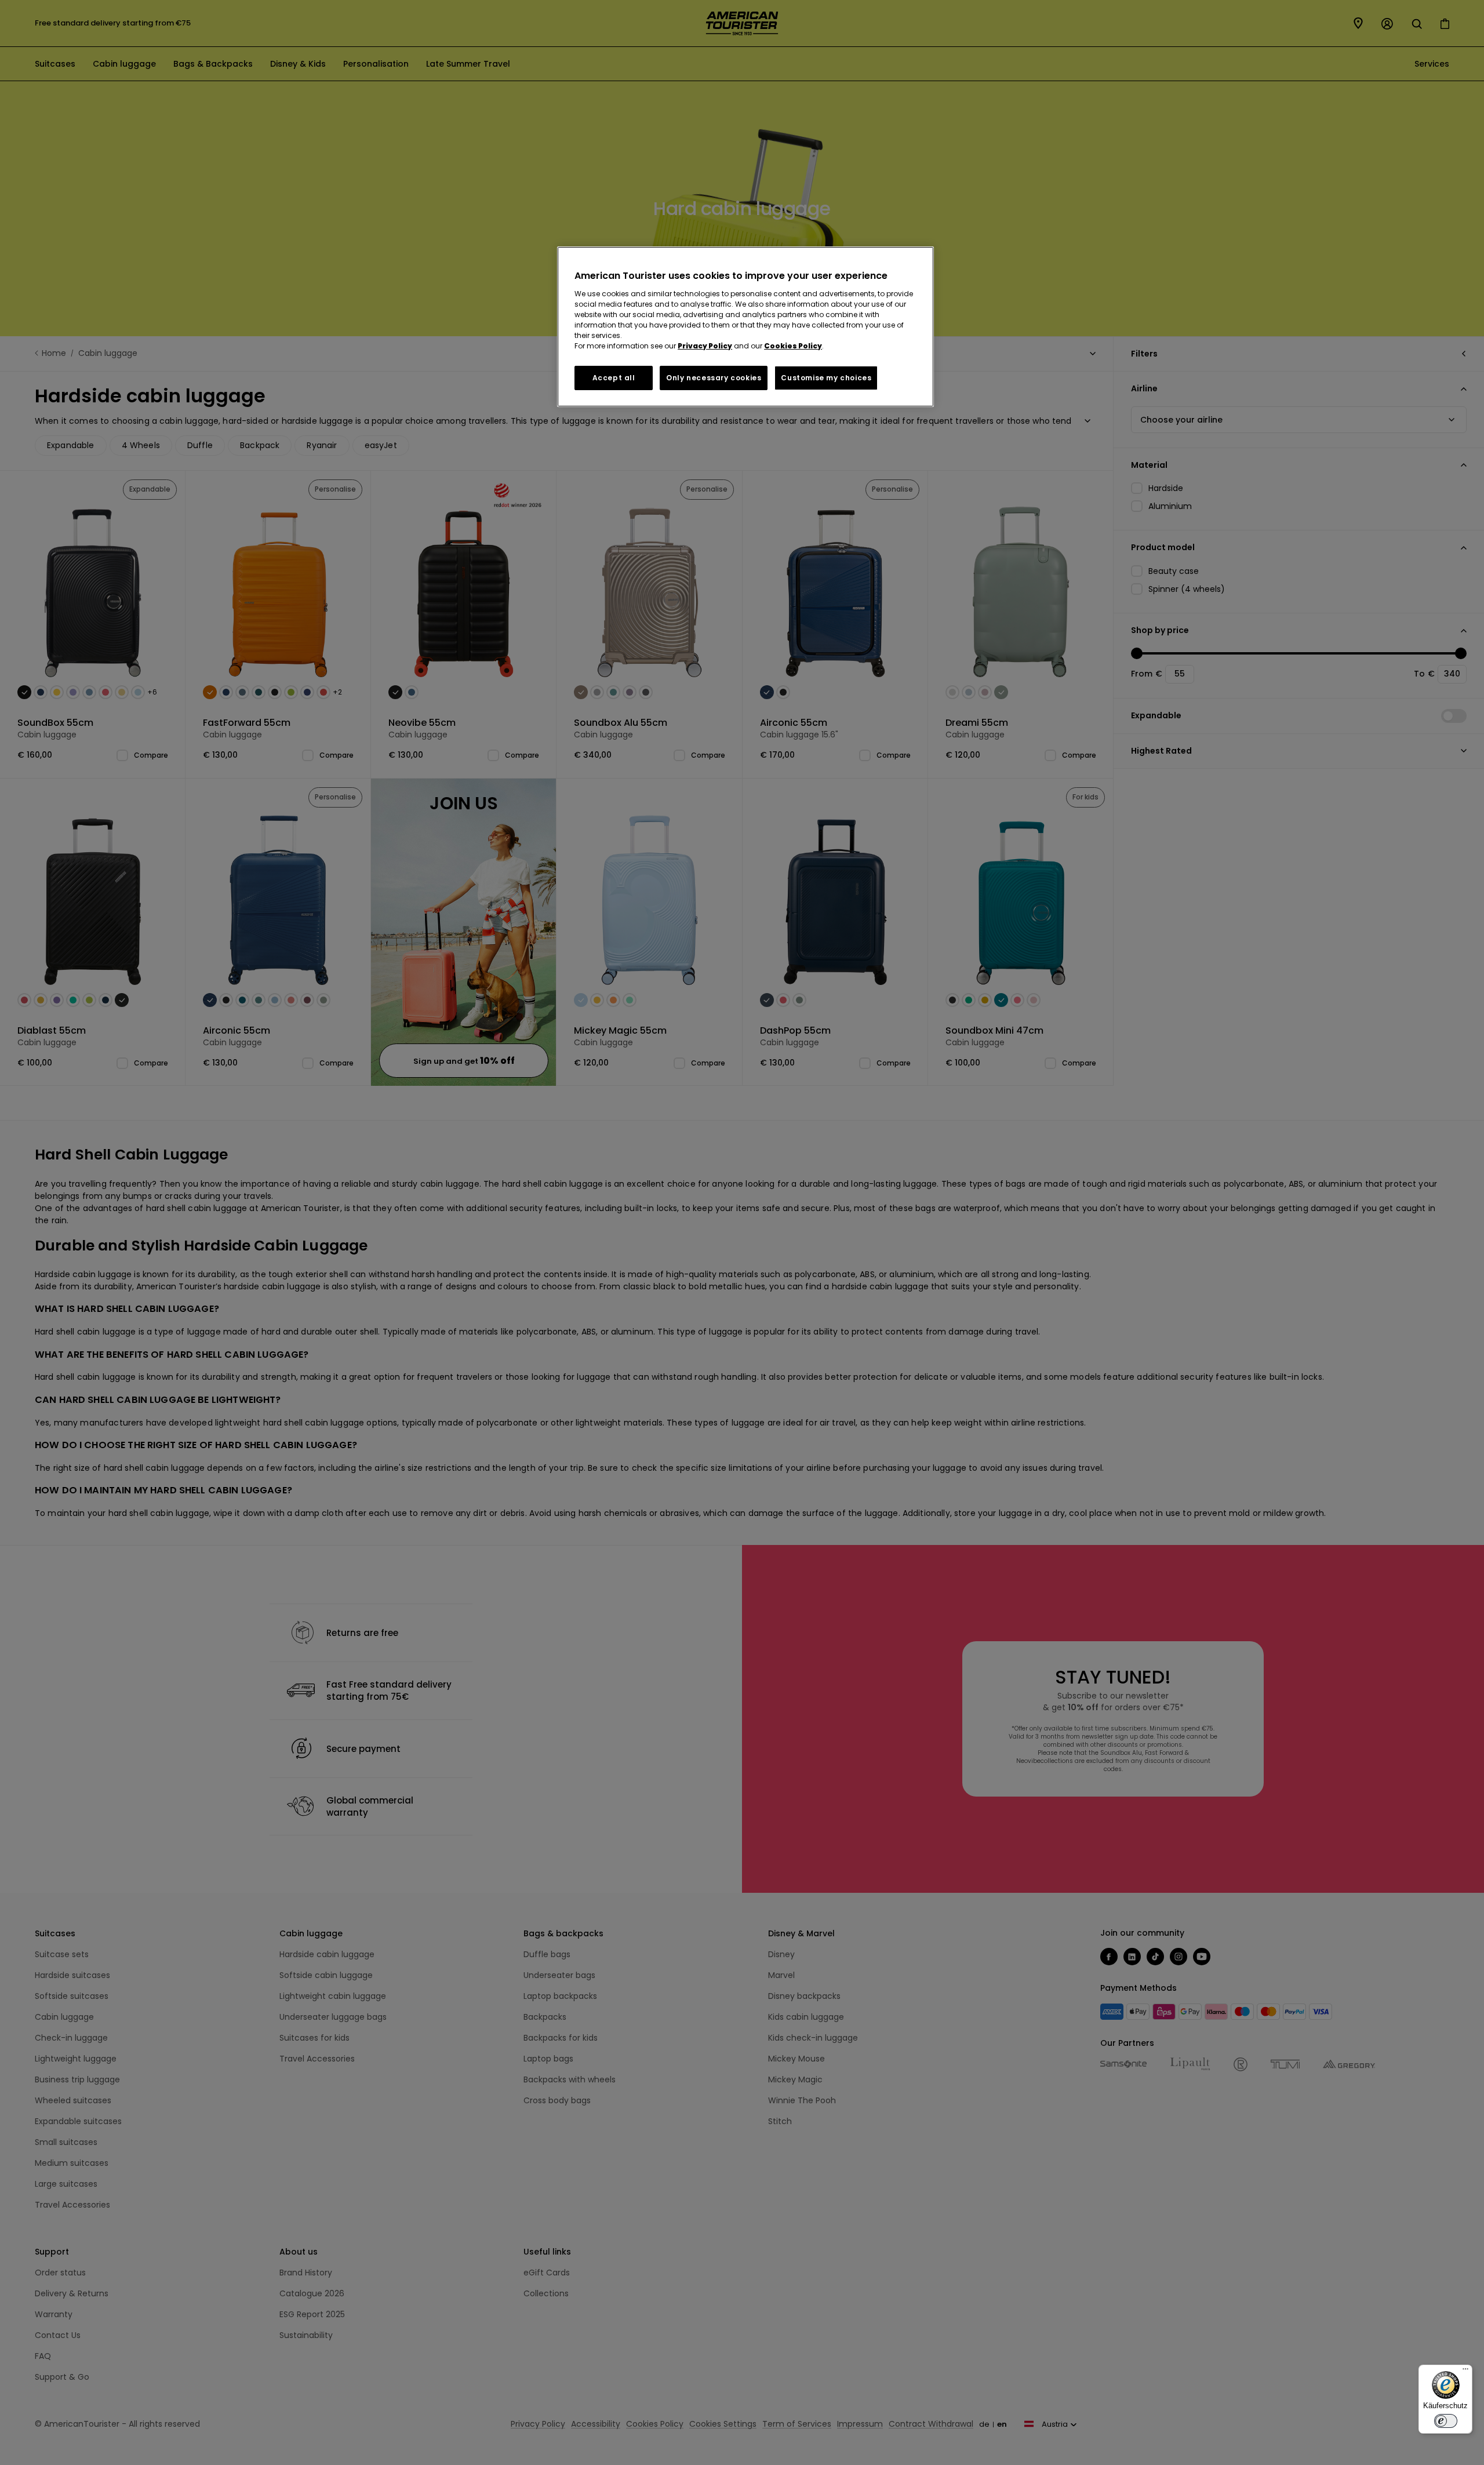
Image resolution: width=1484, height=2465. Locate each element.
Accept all (614, 378)
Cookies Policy (793, 346)
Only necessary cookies (714, 378)
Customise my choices (826, 378)
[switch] (1446, 2421)
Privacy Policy (705, 346)
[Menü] (1465, 2372)
